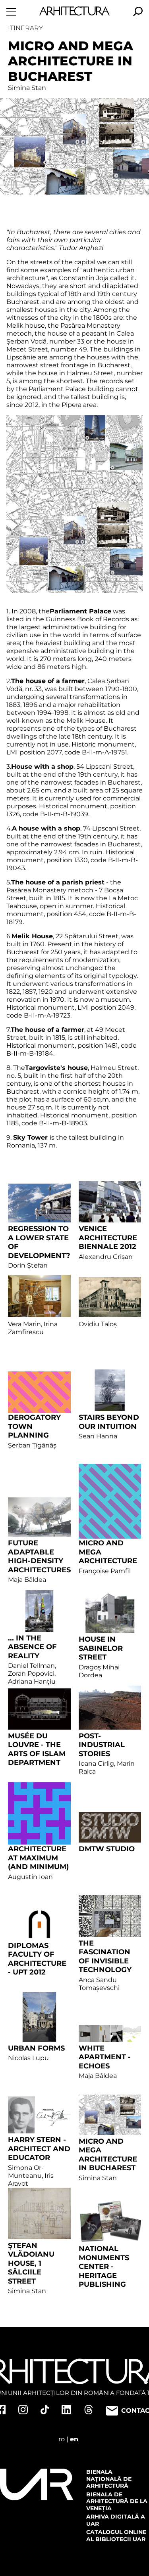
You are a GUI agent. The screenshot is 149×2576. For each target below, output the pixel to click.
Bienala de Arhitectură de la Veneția (117, 2501)
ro (62, 2439)
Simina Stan (27, 88)
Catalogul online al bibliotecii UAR (116, 2536)
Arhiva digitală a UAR (116, 2520)
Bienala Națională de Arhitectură (109, 2479)
